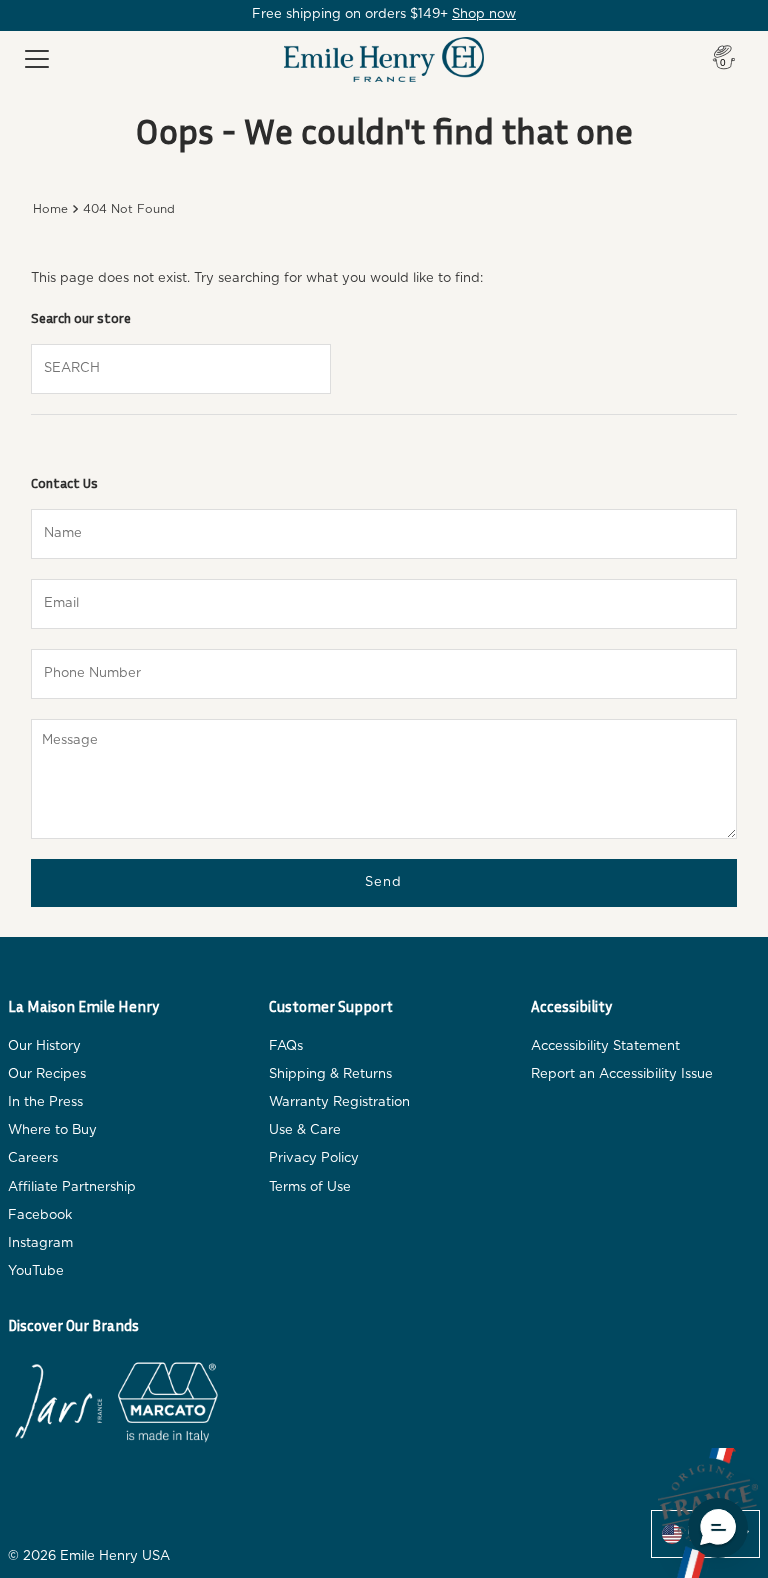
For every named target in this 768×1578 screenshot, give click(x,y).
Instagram (40, 1243)
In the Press (45, 1102)
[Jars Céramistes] (58, 1406)
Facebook (40, 1215)
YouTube (36, 1271)
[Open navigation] (37, 60)
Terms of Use (310, 1187)
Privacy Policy (314, 1158)
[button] (718, 1528)
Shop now (484, 14)
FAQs (286, 1046)
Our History (44, 1046)
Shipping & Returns (330, 1074)
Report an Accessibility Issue (622, 1074)
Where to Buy (52, 1130)
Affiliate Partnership (72, 1187)
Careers (33, 1158)
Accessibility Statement (605, 1046)
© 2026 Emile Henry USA (89, 1556)
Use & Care (305, 1130)
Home (50, 209)
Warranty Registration (339, 1102)
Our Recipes (47, 1074)
